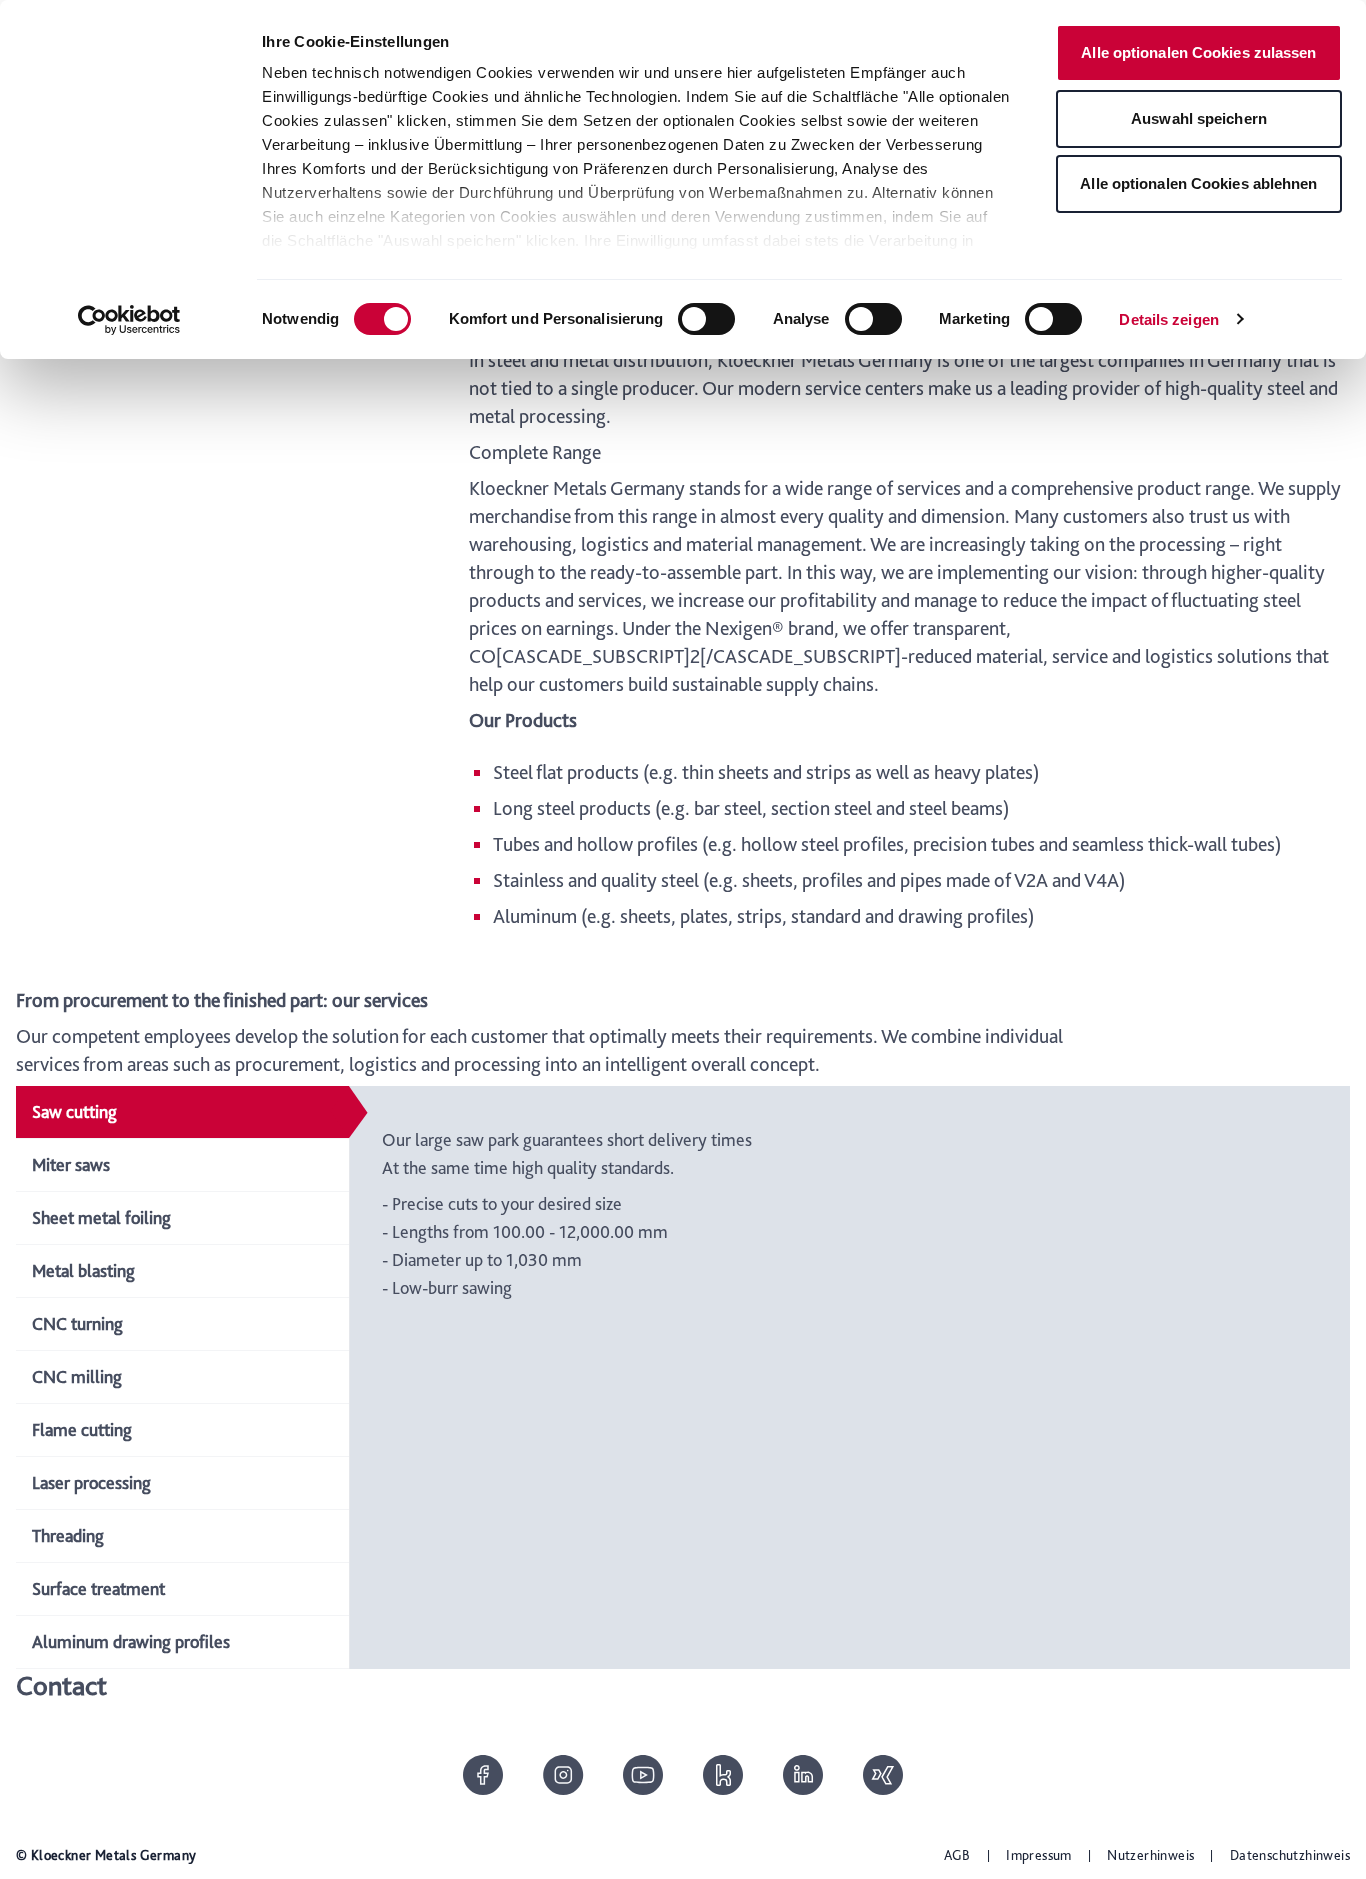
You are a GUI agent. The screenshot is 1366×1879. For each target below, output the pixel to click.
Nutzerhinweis (1150, 1855)
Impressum (1039, 1855)
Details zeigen (1168, 319)
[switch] (706, 319)
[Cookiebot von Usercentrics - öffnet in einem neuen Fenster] (129, 320)
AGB (957, 1855)
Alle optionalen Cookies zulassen (1198, 52)
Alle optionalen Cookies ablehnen (1198, 183)
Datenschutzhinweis (1290, 1855)
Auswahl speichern (1199, 118)
